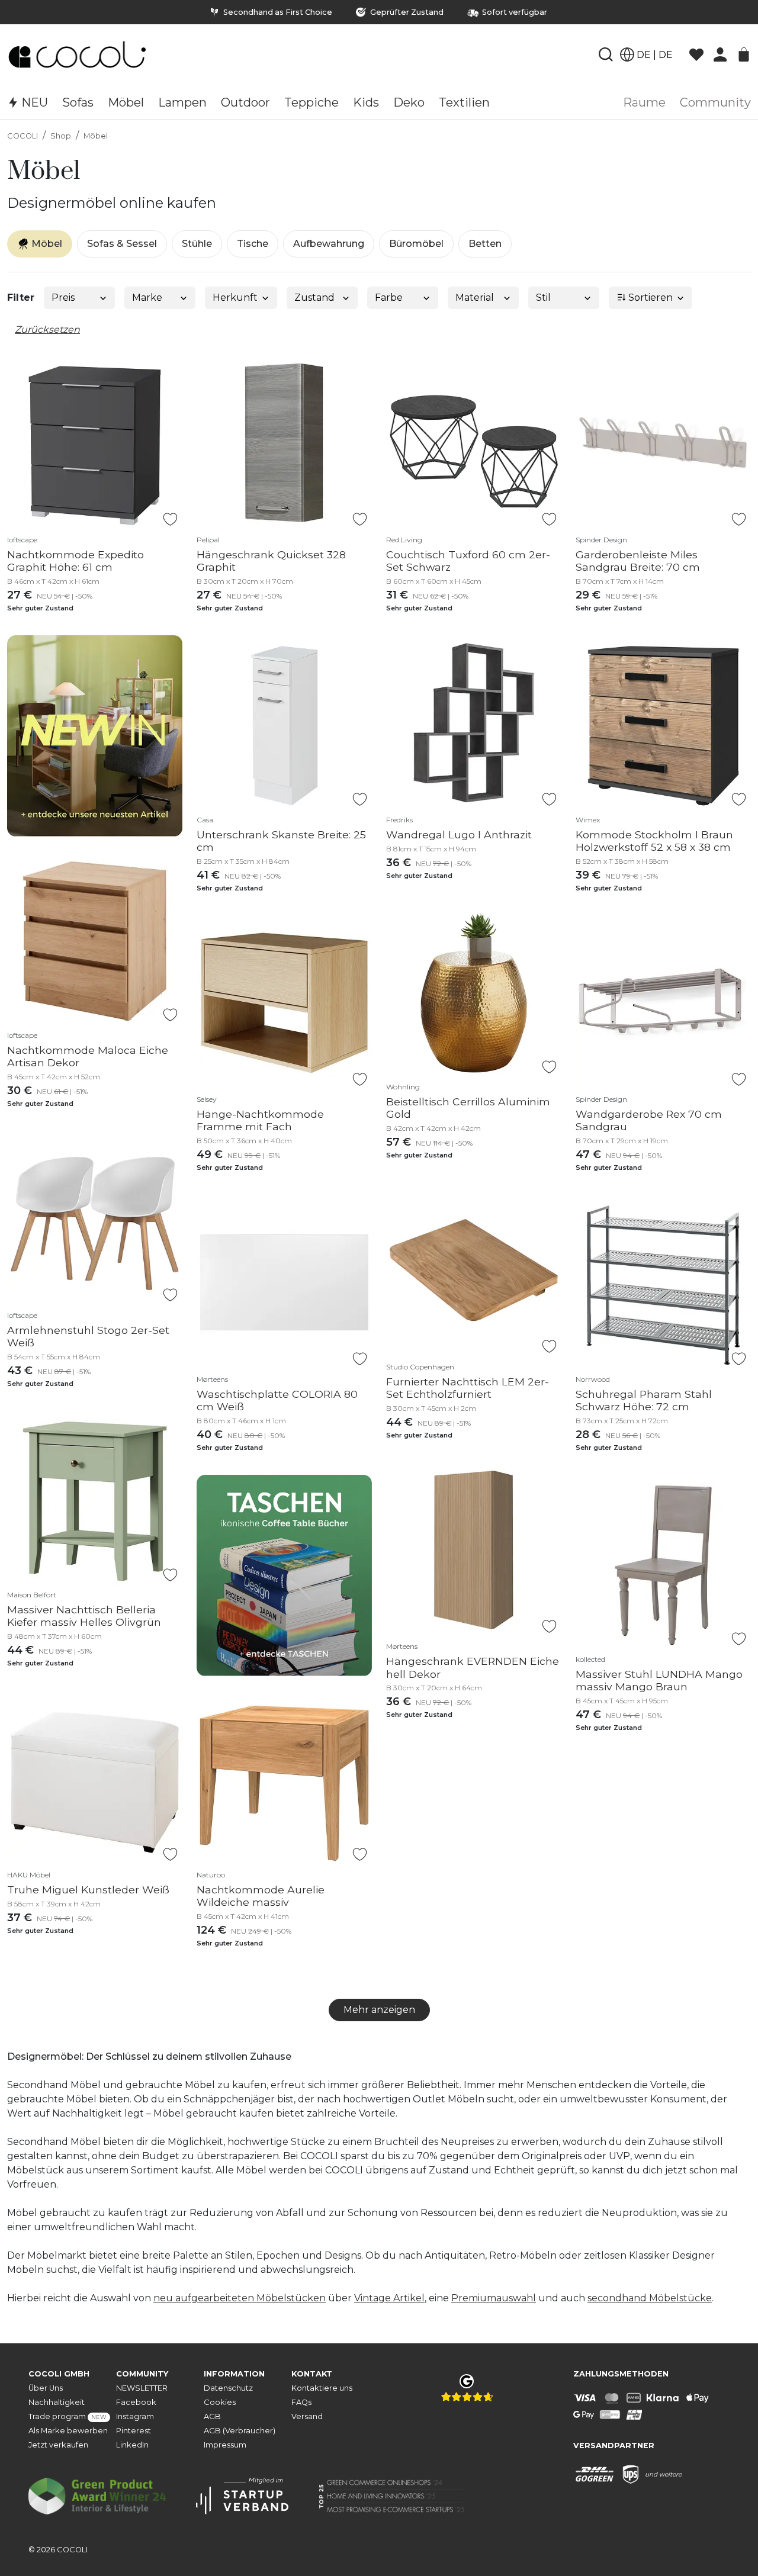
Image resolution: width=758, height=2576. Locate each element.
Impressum (225, 2445)
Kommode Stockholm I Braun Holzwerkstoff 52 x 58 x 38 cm (654, 841)
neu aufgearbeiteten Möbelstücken (240, 2298)
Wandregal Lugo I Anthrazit (459, 834)
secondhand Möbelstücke (650, 2298)
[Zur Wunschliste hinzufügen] (170, 519)
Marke (147, 298)
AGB (212, 2416)
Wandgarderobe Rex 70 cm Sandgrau (649, 1120)
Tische (253, 244)
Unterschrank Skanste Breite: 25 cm (281, 841)
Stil (543, 298)
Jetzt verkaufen (58, 2445)
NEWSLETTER (142, 2388)
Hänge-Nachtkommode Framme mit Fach (260, 1120)
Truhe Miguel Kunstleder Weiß (88, 1890)
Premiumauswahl (494, 2298)
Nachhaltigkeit (57, 2402)
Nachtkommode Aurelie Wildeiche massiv (261, 1896)
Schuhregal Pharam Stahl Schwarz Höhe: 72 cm (644, 1400)
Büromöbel (416, 244)
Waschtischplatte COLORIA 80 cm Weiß (277, 1400)
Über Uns (46, 2388)
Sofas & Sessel (122, 244)
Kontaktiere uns (322, 2388)
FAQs (301, 2402)
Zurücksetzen (47, 329)
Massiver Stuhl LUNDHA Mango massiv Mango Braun (659, 1680)
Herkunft (235, 298)
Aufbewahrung (329, 244)
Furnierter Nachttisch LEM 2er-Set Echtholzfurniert (468, 1388)
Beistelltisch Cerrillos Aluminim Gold (468, 1108)
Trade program (68, 2416)
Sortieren (649, 298)
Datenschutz (228, 2388)
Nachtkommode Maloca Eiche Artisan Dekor (88, 1056)
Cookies (220, 2402)
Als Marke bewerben (68, 2431)
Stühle (197, 244)
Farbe (389, 298)
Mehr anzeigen (379, 2010)
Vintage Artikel (389, 2298)
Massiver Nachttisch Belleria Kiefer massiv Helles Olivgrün (84, 1616)
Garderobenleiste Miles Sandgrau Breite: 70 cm (638, 561)
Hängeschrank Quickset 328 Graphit (271, 561)
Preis (63, 298)
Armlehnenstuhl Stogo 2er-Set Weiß (88, 1336)
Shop (61, 136)
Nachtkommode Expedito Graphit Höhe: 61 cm (76, 561)
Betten (485, 244)
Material (475, 298)
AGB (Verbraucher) (240, 2431)
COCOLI (23, 136)
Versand (307, 2416)
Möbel (96, 136)
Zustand (314, 298)
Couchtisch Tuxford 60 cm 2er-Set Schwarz (468, 561)
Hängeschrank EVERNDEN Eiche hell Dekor (473, 1667)
